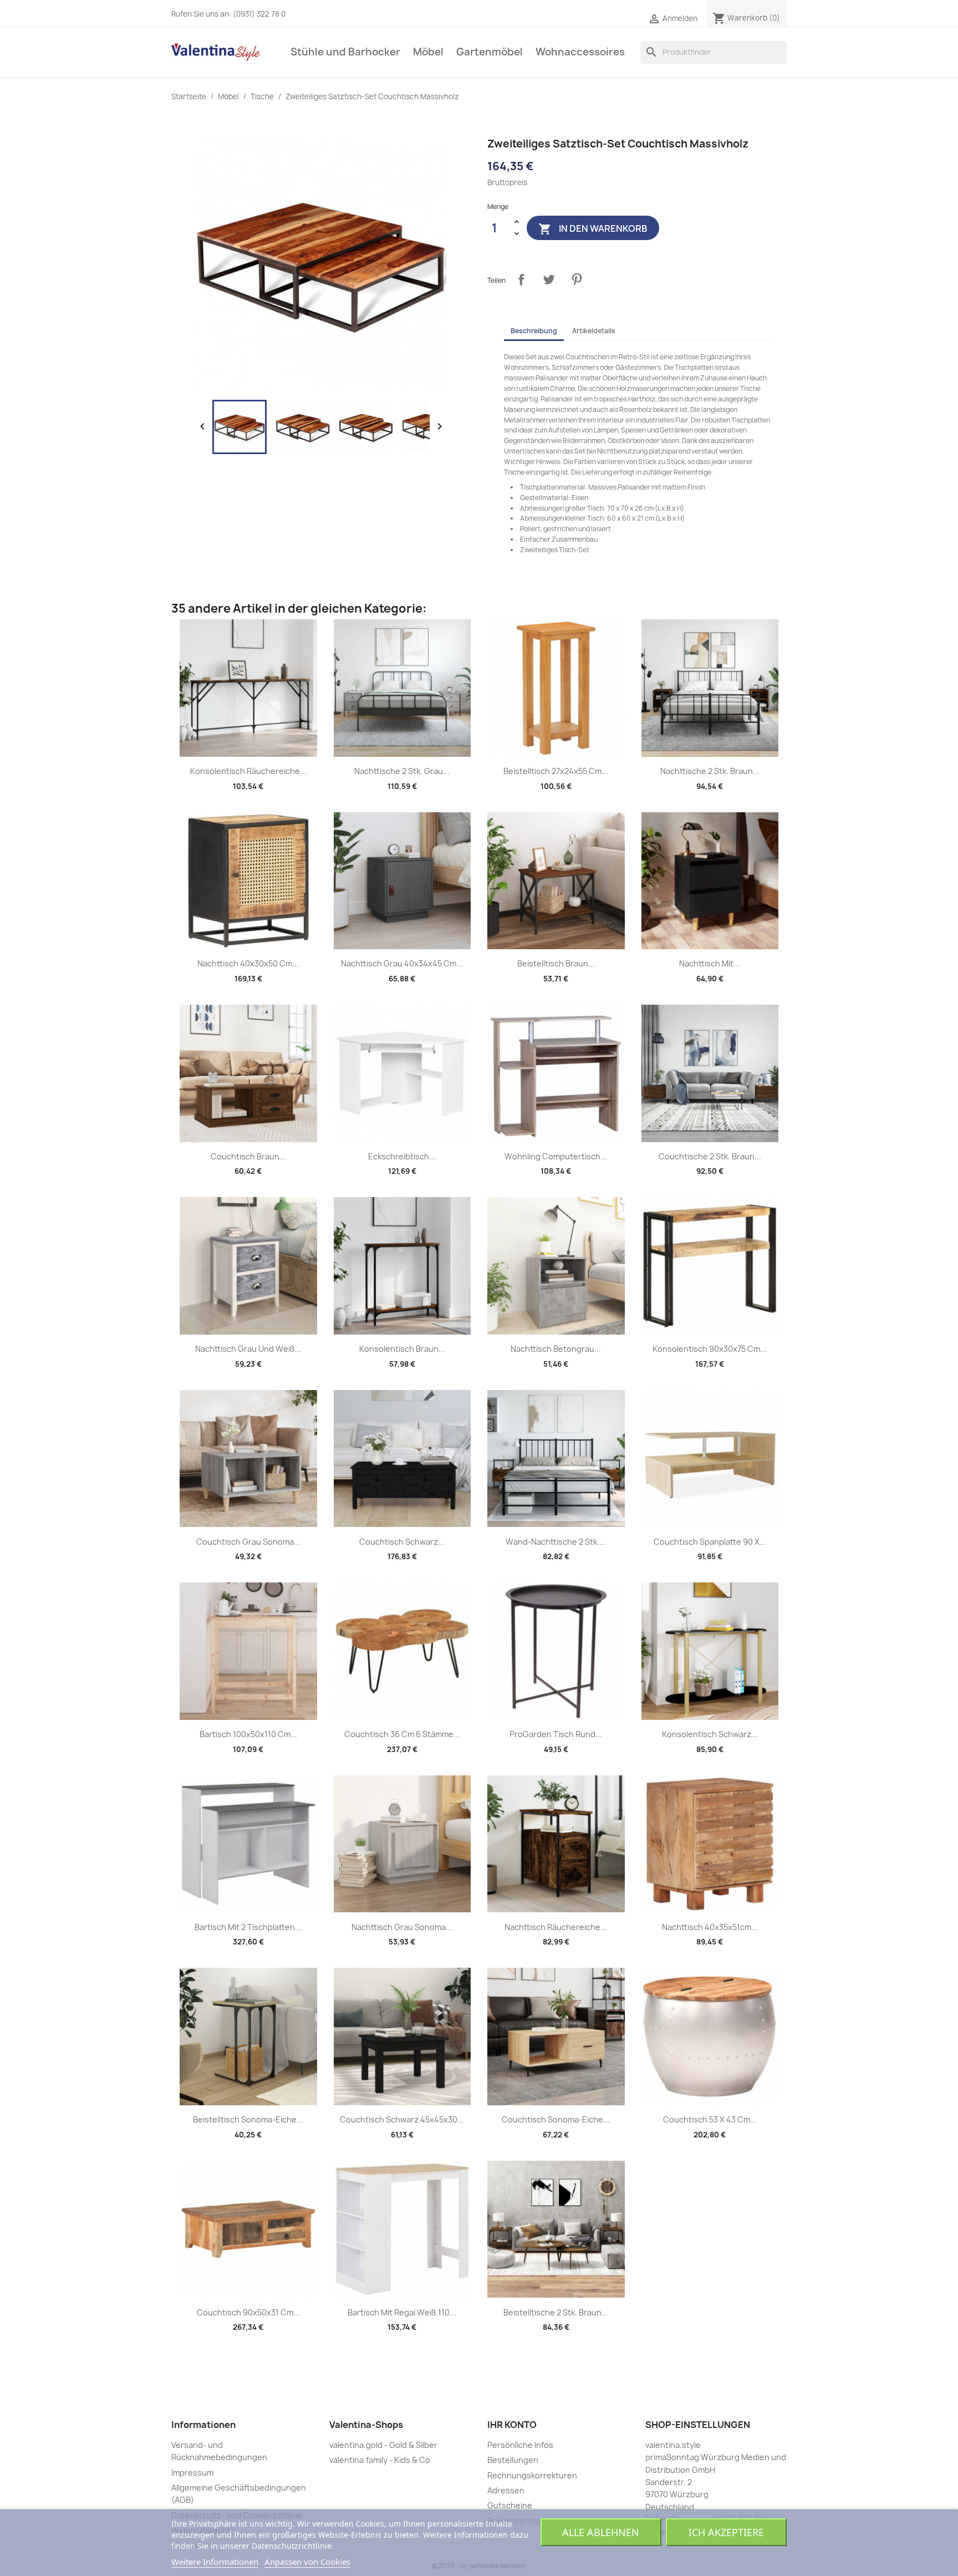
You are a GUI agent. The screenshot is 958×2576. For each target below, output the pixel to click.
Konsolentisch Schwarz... (710, 1734)
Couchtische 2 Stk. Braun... (710, 1156)
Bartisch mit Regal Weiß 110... (402, 2312)
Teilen (521, 279)
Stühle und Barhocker (345, 52)
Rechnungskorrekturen (532, 2475)
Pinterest (577, 279)
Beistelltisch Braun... (556, 963)
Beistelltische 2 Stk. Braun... (556, 2312)
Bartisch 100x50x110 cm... (248, 1734)
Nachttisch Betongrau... (556, 1349)
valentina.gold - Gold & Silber (383, 2445)
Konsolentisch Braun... (402, 1349)
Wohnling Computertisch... (556, 1156)
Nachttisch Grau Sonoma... (402, 1927)
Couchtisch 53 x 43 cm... (710, 2119)
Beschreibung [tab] (534, 331)
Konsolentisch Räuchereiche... (248, 771)
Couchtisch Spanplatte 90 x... (710, 1542)
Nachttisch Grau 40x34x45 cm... (402, 963)
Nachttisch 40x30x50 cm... (248, 963)
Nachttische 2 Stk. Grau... (402, 771)
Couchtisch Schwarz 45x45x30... (402, 2119)
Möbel (428, 52)
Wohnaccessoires (580, 52)
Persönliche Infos (520, 2445)
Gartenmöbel (490, 52)
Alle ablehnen (601, 2532)
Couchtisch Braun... (248, 1156)
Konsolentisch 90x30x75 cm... (710, 1349)
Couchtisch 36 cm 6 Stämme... (402, 1734)
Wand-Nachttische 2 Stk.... (556, 1542)
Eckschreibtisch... (402, 1156)
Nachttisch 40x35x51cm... (710, 1927)
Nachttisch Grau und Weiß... (248, 1349)
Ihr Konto (512, 2425)
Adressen (506, 2490)
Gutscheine (510, 2505)
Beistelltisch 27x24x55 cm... (556, 771)
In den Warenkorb (593, 229)
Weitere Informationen (215, 2562)
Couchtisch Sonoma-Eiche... (556, 2119)
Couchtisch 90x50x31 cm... (248, 2312)
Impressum (192, 2473)
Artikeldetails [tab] (594, 331)
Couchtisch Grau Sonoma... (248, 1542)
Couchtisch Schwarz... (402, 1542)
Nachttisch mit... (710, 963)
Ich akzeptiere (726, 2532)
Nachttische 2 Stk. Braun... (710, 771)
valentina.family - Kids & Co (380, 2460)
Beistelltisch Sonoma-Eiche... (248, 2119)
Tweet (549, 279)
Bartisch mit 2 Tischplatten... (248, 1927)
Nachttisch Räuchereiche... (556, 1927)
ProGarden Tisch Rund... (556, 1734)
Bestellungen (513, 2460)
